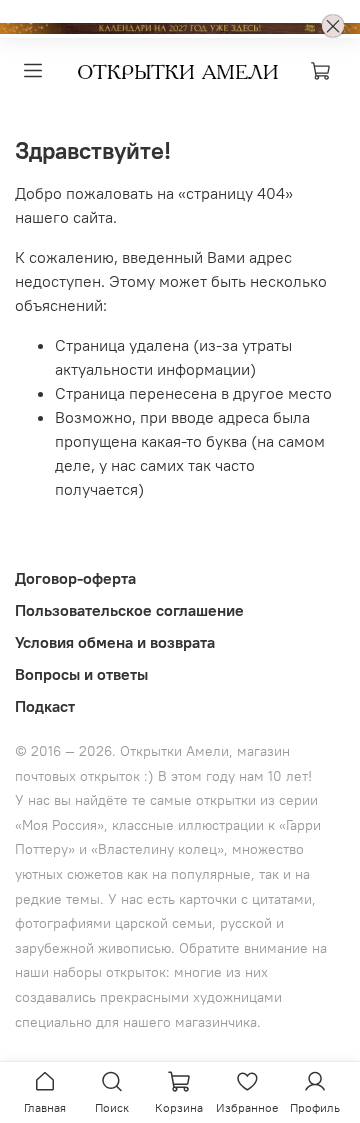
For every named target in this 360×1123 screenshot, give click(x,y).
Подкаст (45, 706)
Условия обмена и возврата (115, 642)
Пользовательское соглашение (129, 610)
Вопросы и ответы (81, 674)
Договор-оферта (75, 578)
